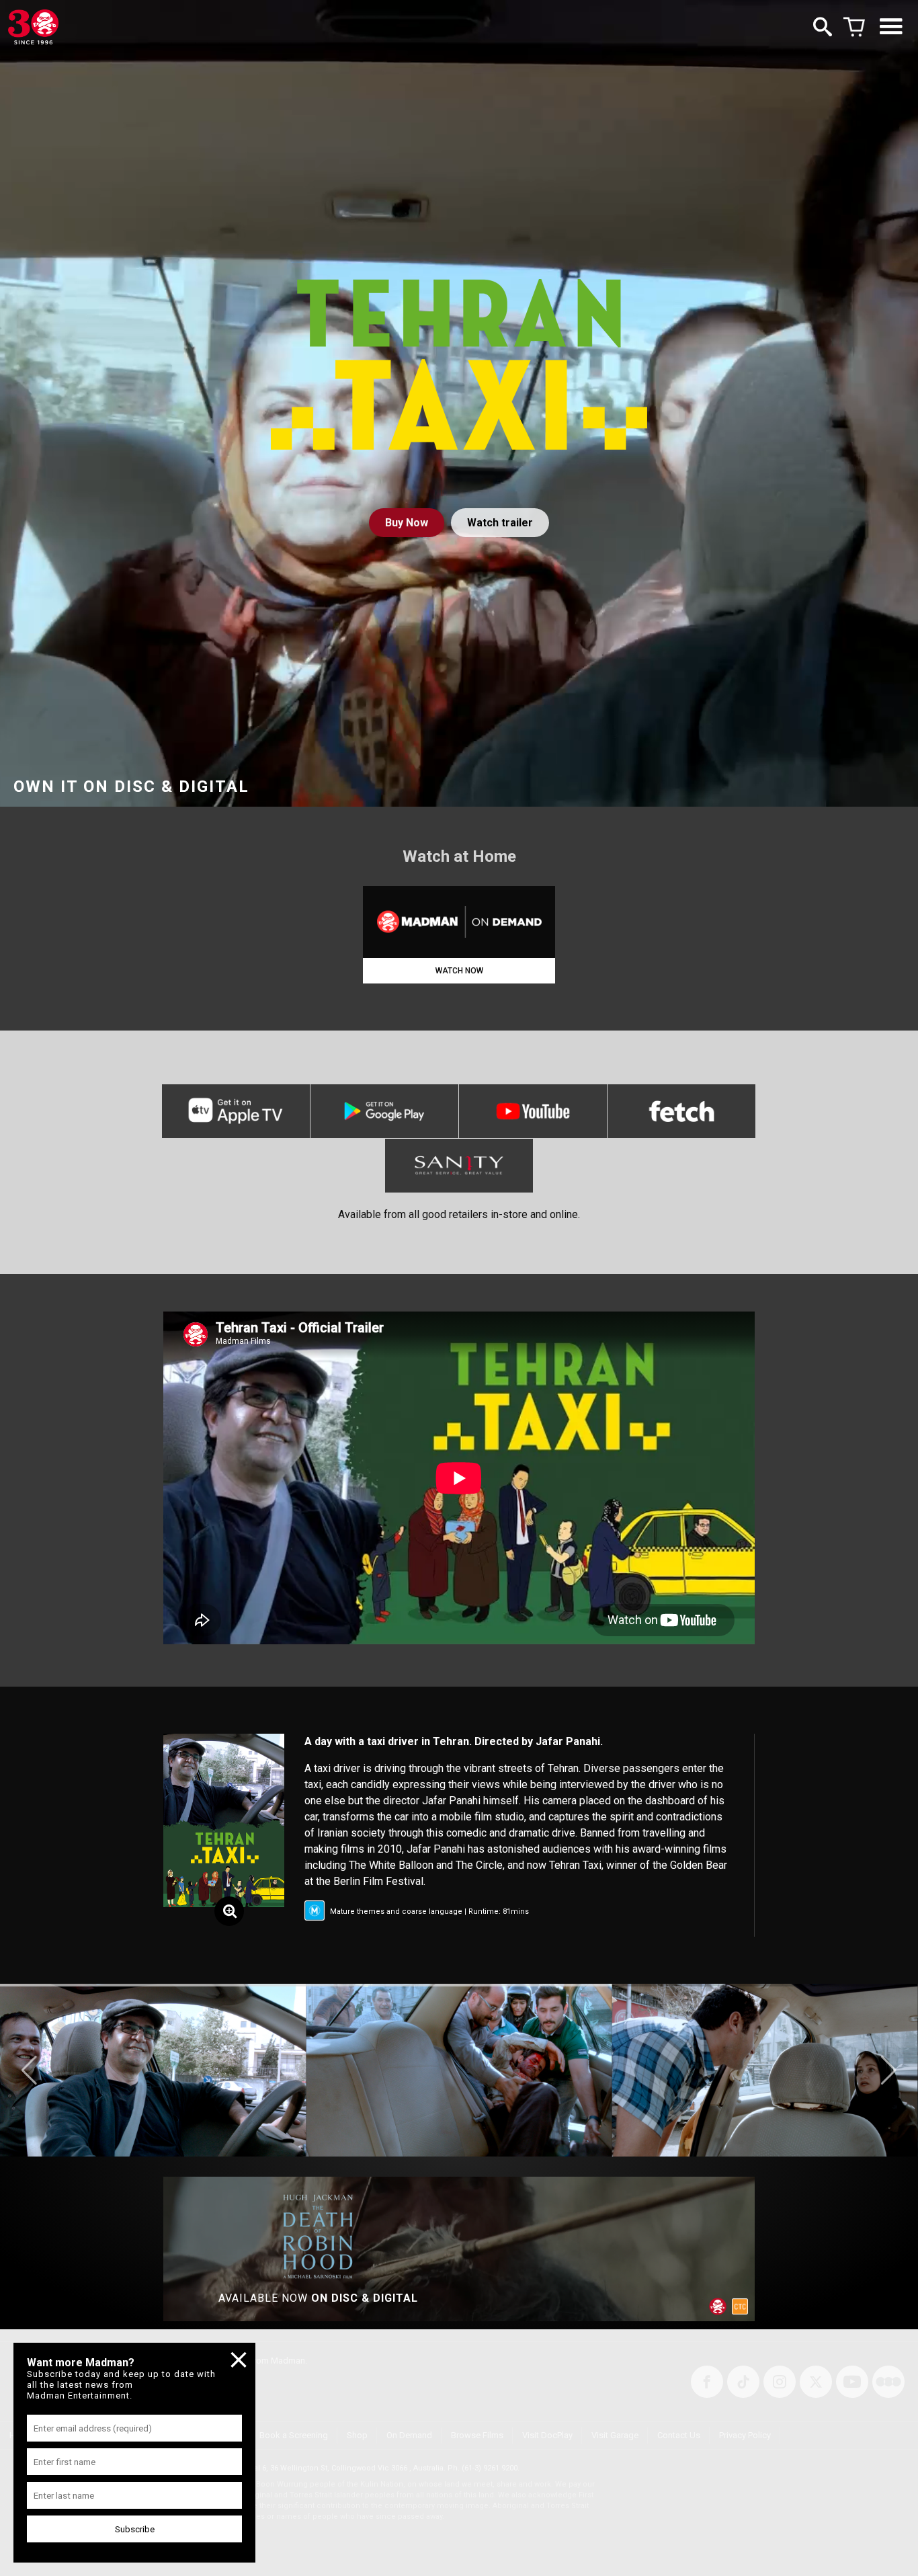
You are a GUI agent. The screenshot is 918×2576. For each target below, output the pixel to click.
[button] (29, 2070)
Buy (407, 523)
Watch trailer (500, 523)
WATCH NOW (459, 971)
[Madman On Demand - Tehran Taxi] (459, 922)
